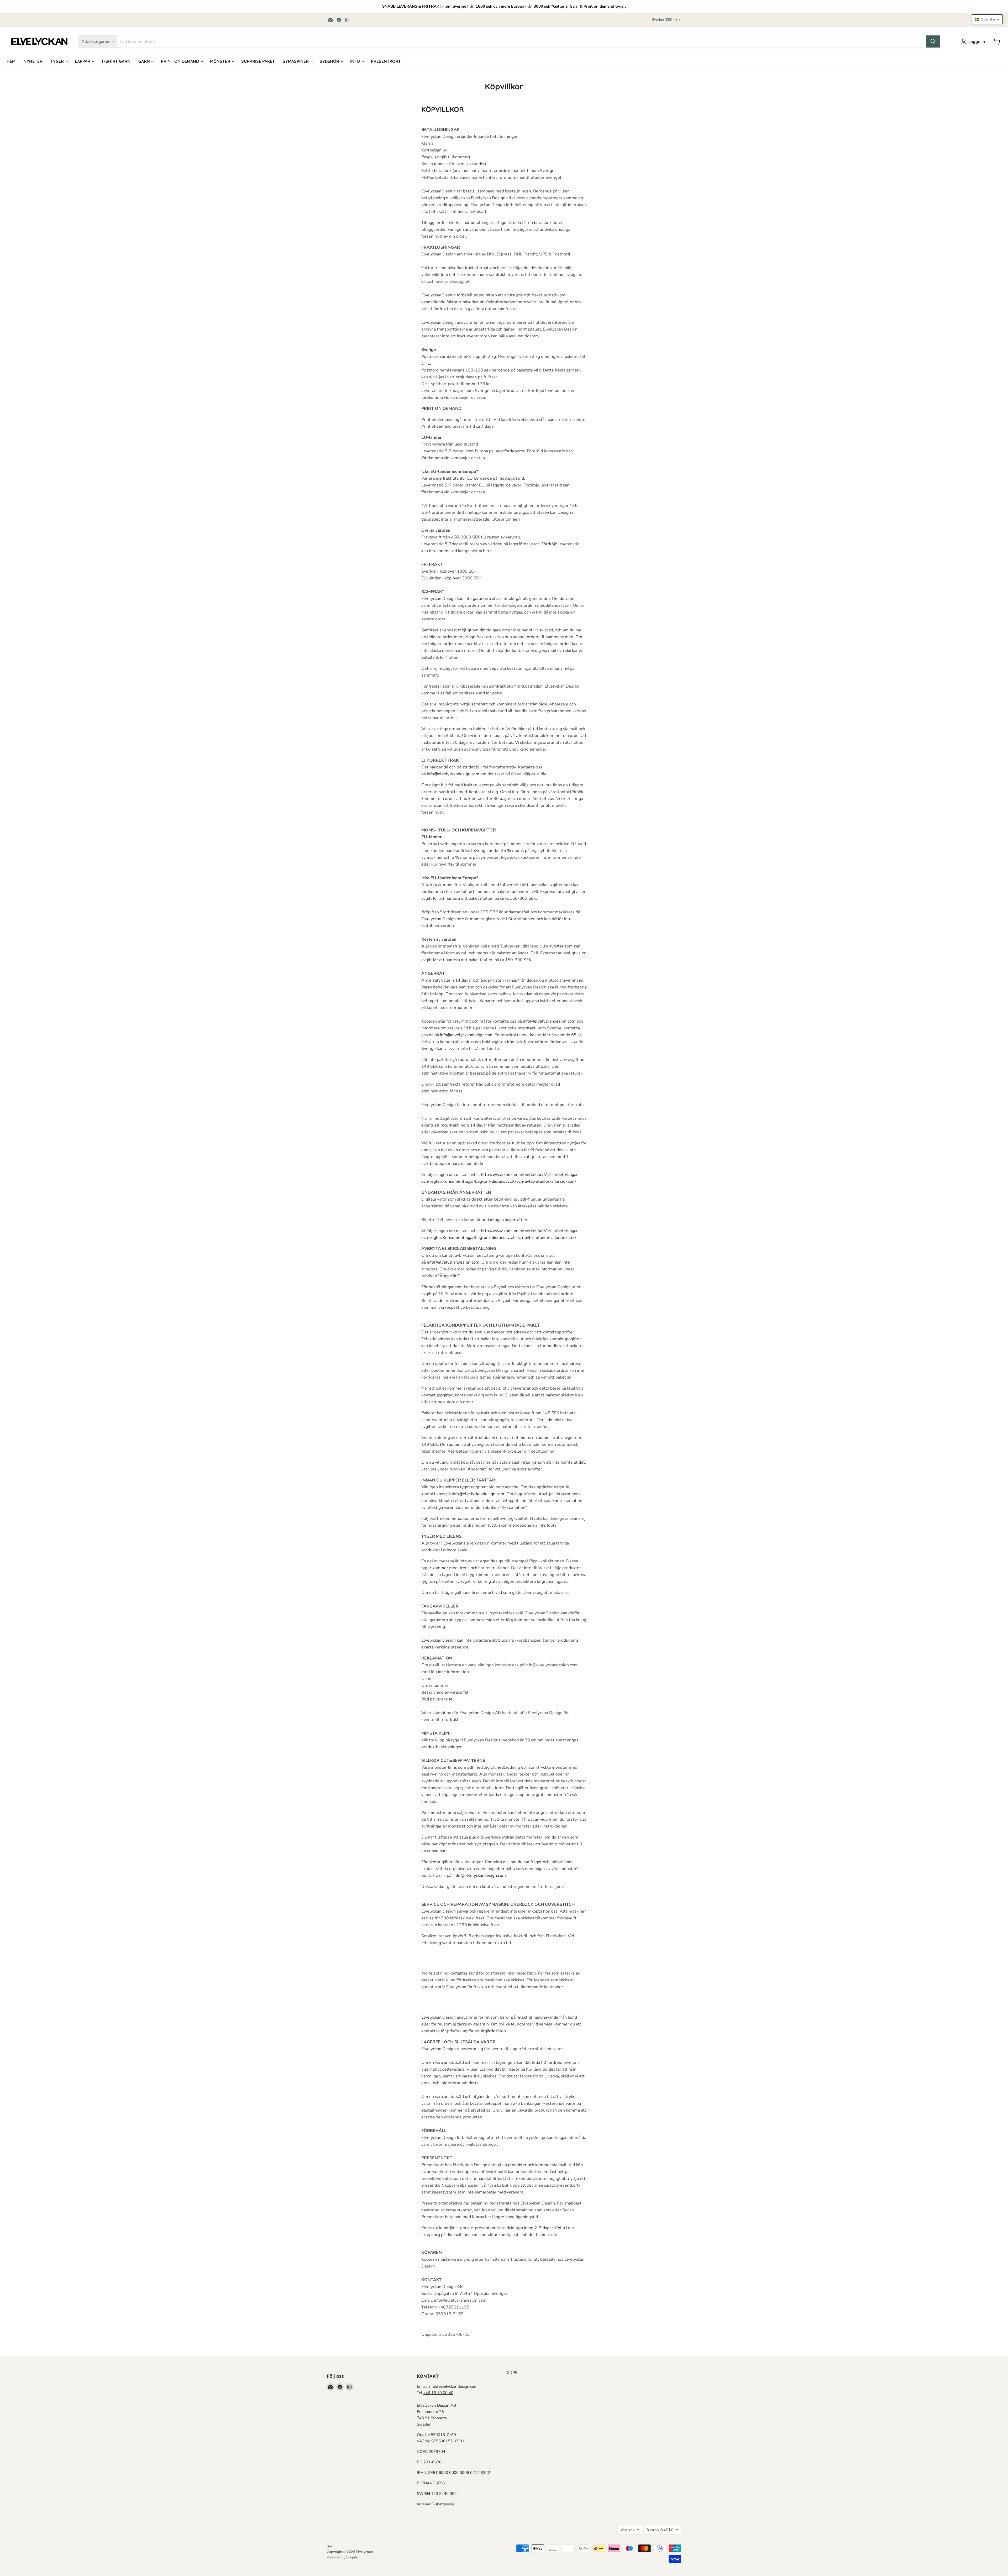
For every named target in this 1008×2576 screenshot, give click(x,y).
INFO (356, 61)
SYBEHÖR (330, 61)
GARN (145, 61)
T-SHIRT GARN (116, 61)
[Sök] (933, 41)
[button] (987, 19)
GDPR (512, 2373)
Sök (330, 2546)
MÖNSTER (221, 61)
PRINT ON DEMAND (180, 61)
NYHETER (33, 61)
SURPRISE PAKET (258, 61)
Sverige (665, 20)
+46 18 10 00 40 (438, 2393)
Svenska (627, 2529)
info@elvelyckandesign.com (453, 2386)
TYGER (58, 61)
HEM (11, 61)
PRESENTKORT (386, 61)
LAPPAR (83, 61)
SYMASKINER (296, 61)
